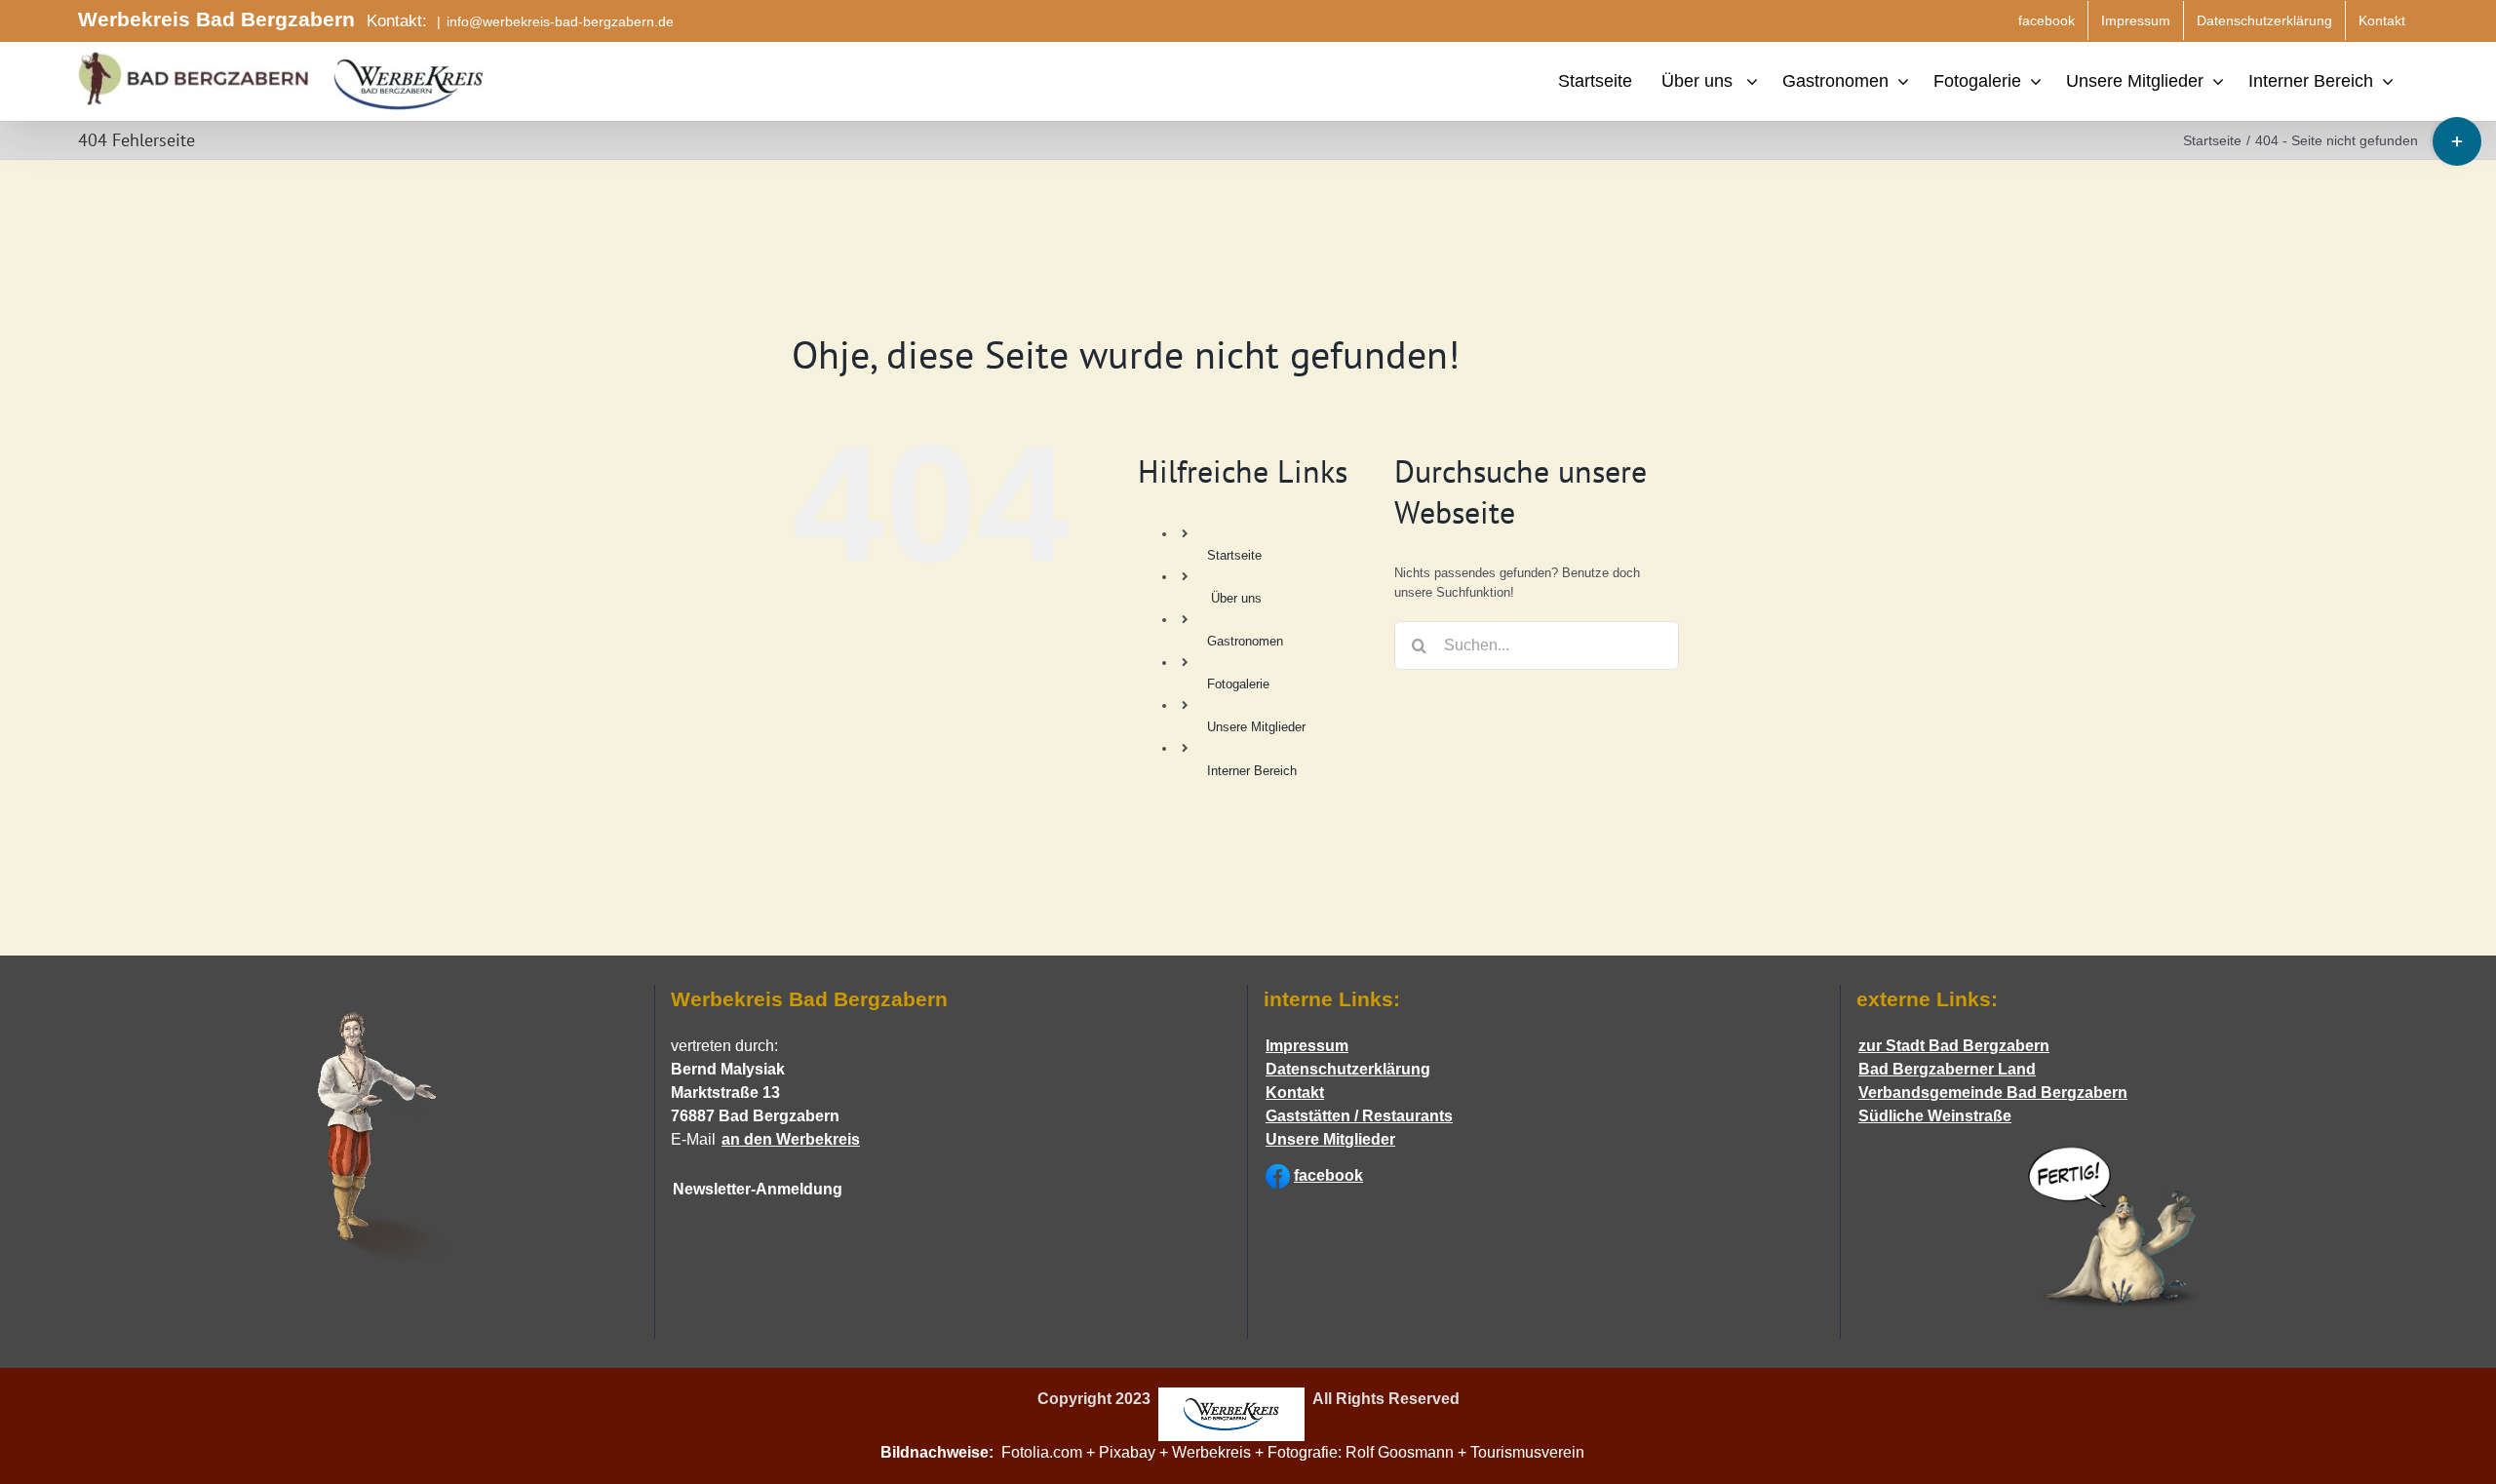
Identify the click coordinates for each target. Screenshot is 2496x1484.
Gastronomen (1245, 641)
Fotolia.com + (1050, 1452)
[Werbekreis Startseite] (1231, 1400)
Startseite (1234, 555)
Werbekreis (1211, 1452)
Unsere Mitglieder (1256, 727)
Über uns (1236, 598)
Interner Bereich (1252, 771)
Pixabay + (1135, 1452)
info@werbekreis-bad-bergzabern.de (560, 21)
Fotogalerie (1238, 684)
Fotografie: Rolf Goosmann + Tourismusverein (1442, 1452)
